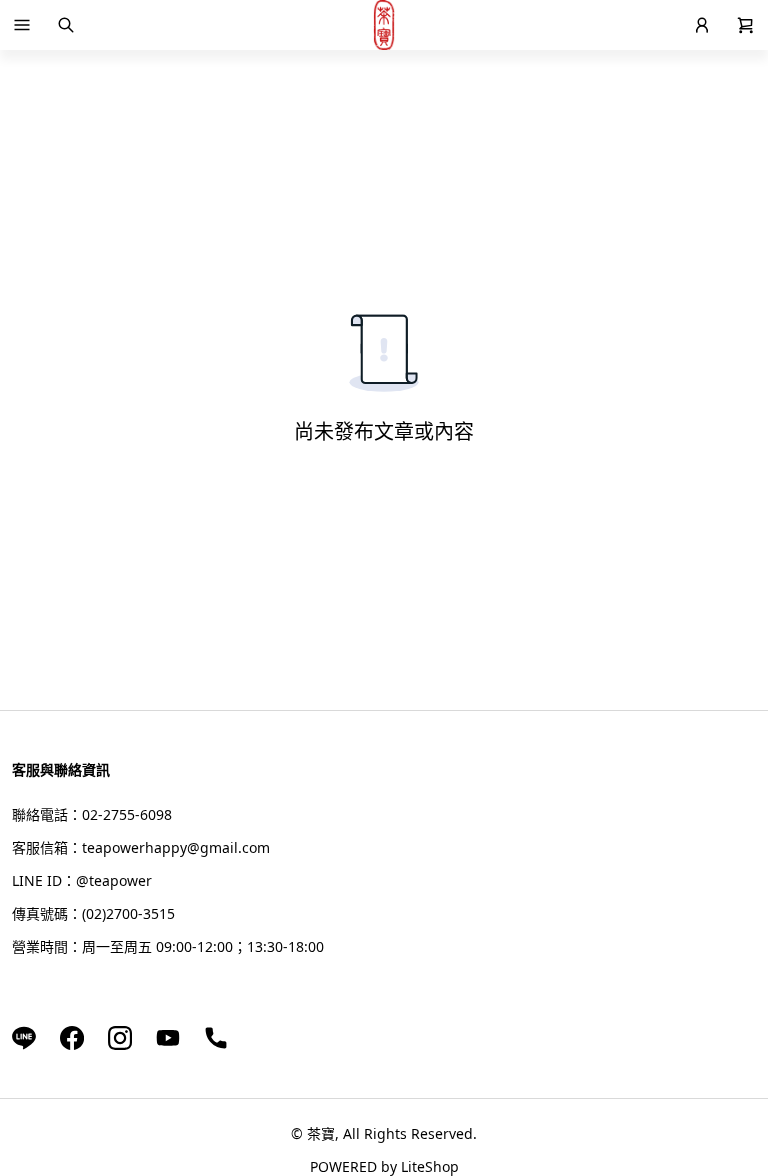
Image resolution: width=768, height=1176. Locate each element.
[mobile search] (66, 25)
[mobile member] (702, 25)
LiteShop (430, 1166)
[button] (22, 25)
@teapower (114, 880)
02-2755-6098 (127, 814)
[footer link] (24, 1036)
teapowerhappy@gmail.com (176, 847)
